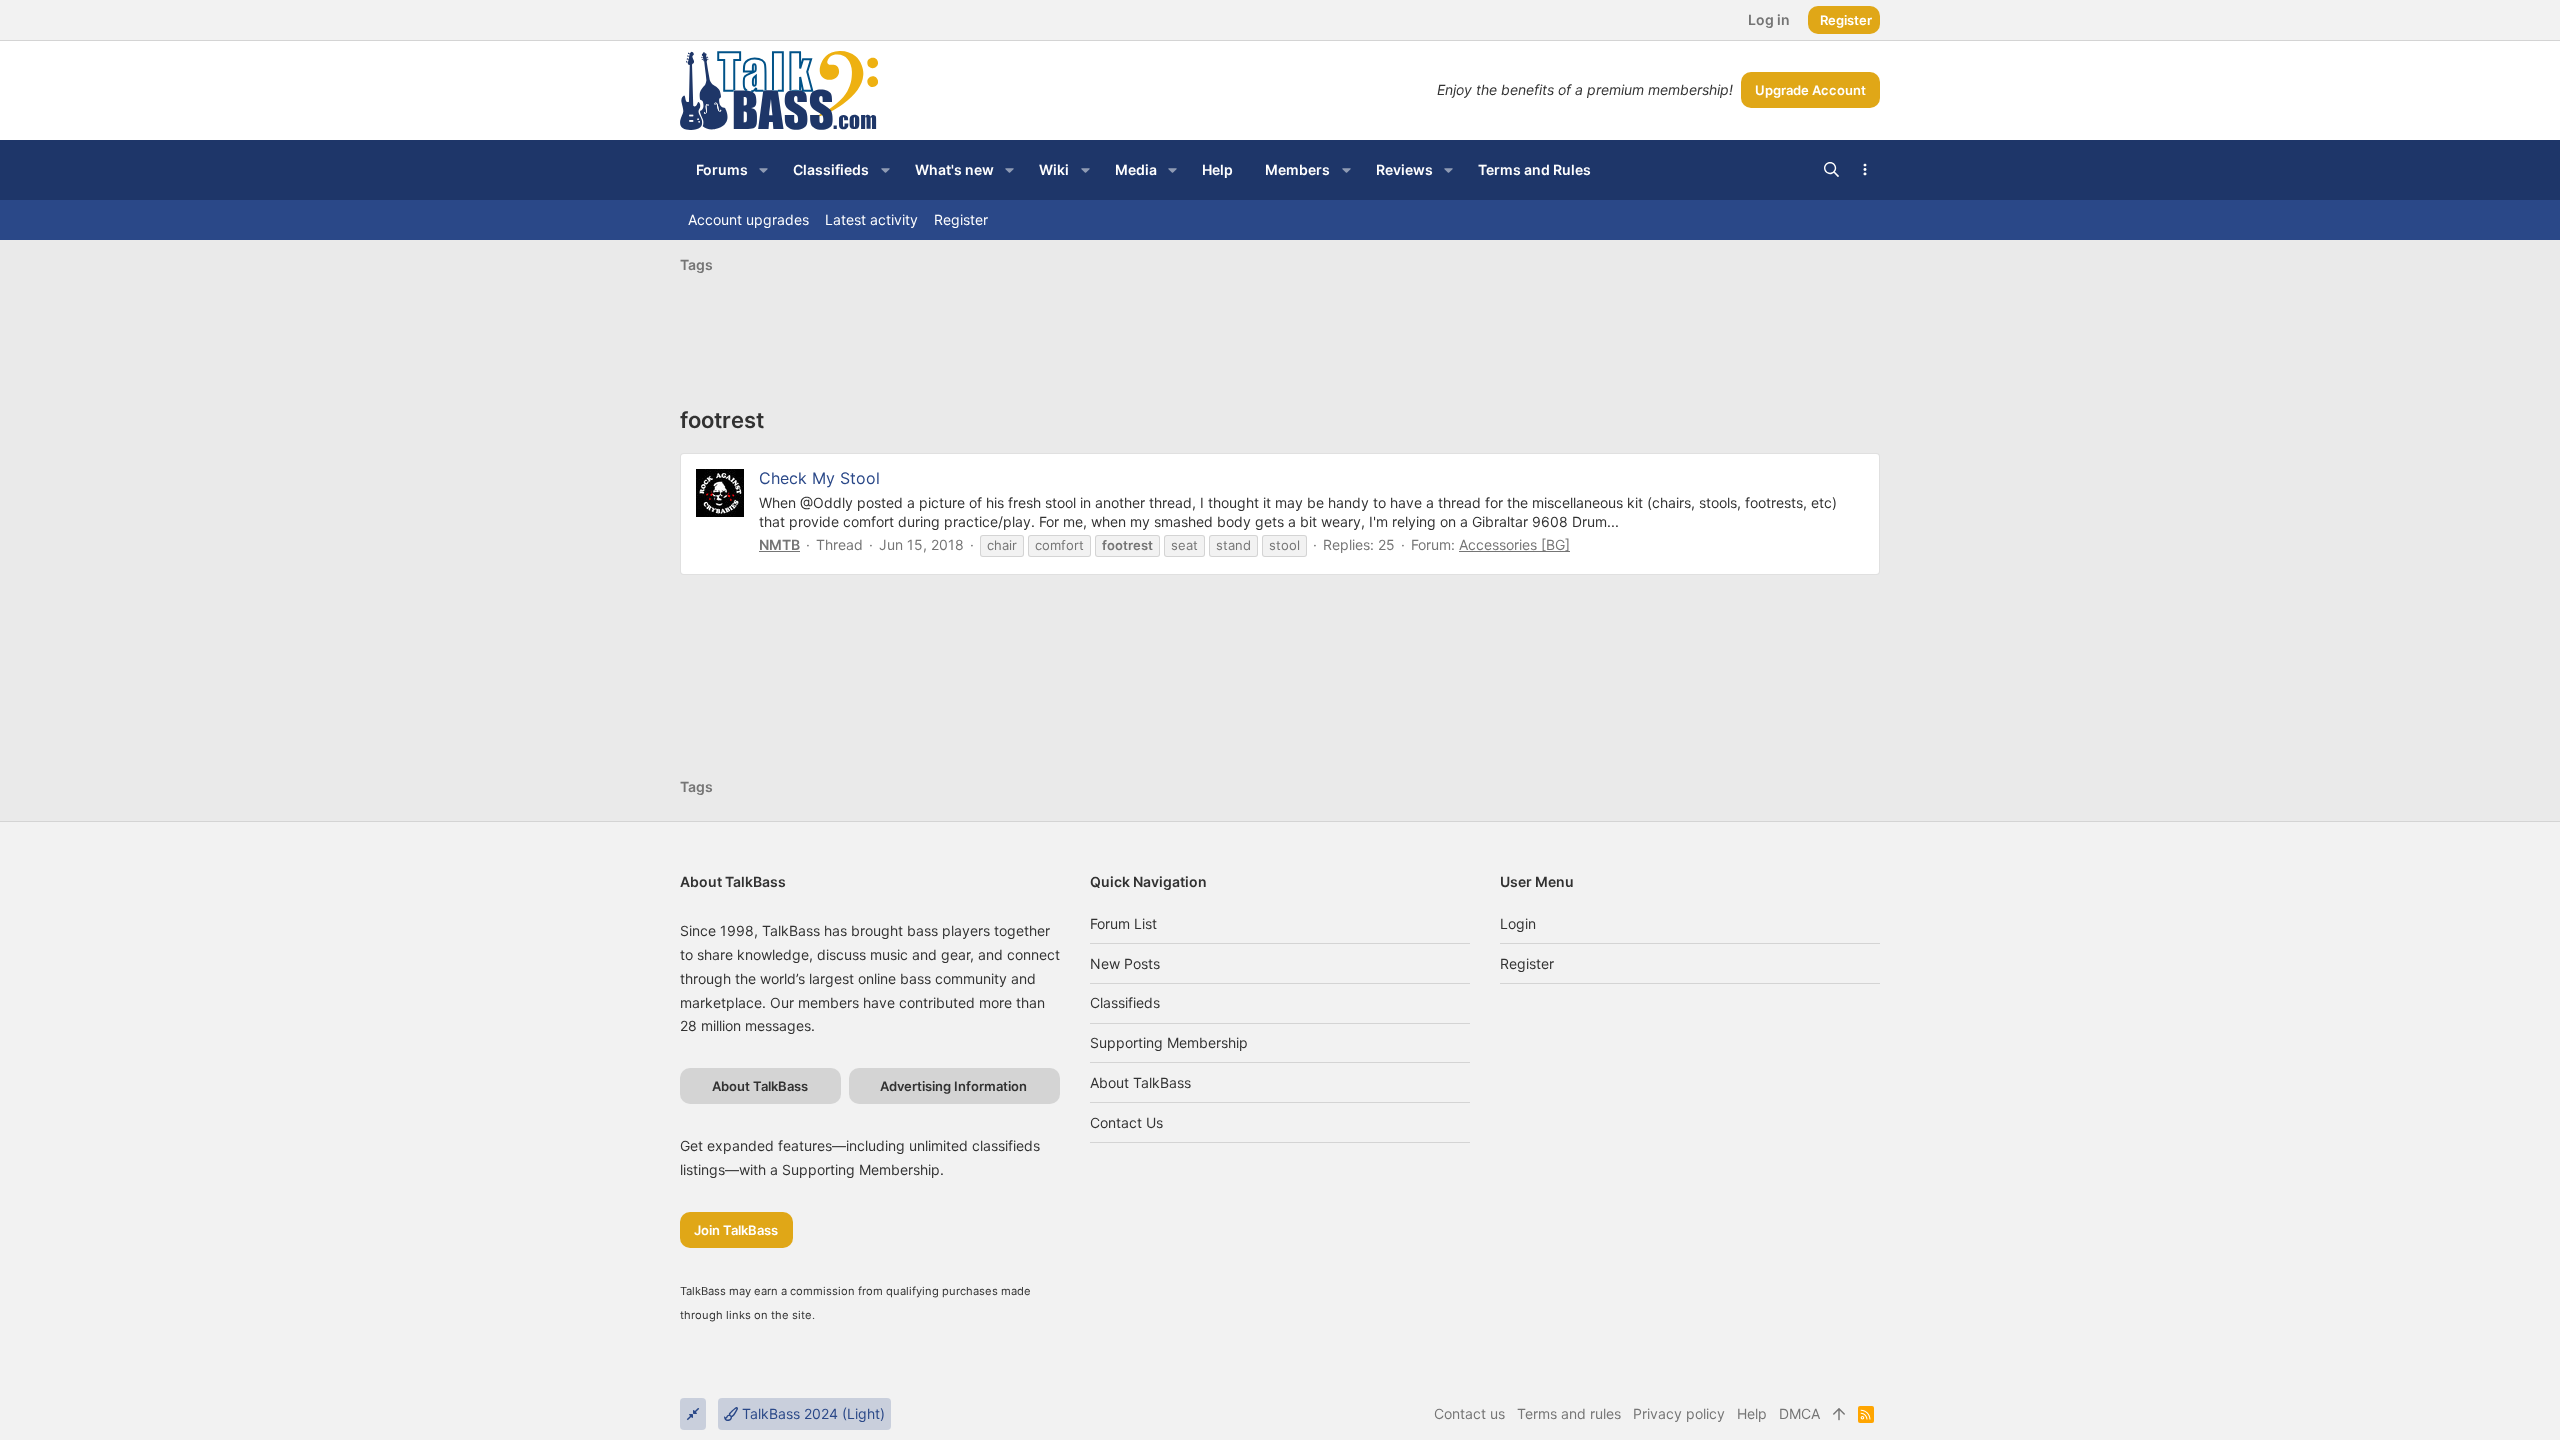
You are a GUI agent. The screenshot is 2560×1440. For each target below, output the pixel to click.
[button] (763, 170)
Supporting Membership (1169, 1042)
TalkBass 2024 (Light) (811, 1413)
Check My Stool (819, 478)
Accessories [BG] (1514, 544)
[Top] (1839, 1414)
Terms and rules (1569, 1413)
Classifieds (1125, 1002)
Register (1527, 963)
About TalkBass (1140, 1082)
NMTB (779, 544)
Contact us (1126, 1122)
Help (1752, 1413)
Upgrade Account (1810, 90)
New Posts (1125, 963)
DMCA (1799, 1413)
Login (1518, 923)
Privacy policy (1679, 1413)
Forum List (1123, 923)
